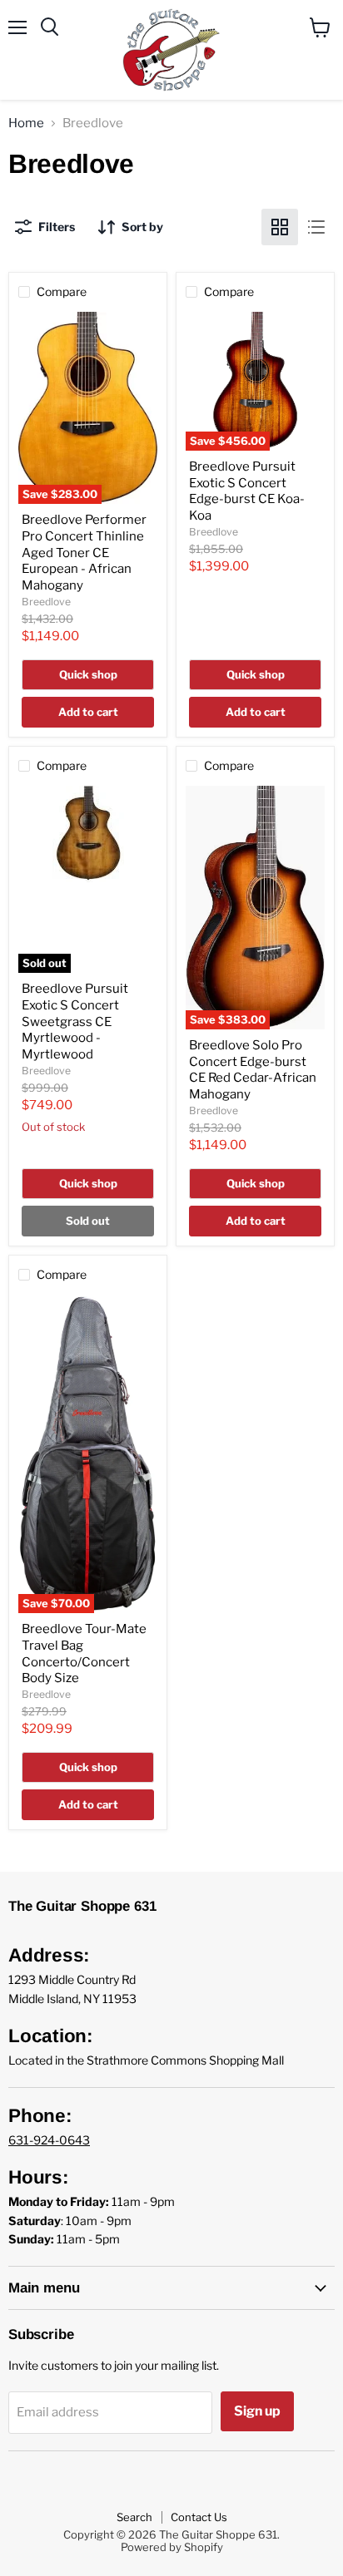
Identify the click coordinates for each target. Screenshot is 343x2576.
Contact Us (199, 2517)
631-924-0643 (49, 2140)
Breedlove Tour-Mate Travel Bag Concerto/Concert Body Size (84, 1653)
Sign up (257, 2411)
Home (26, 123)
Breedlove (46, 602)
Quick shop (88, 674)
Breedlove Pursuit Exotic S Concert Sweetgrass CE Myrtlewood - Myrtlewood (75, 1022)
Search (134, 2517)
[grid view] (280, 227)
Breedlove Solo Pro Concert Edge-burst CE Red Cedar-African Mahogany (253, 1070)
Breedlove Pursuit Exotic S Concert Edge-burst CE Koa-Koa (247, 491)
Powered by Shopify (172, 2547)
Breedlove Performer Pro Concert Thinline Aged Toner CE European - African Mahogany (84, 553)
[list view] (316, 227)
